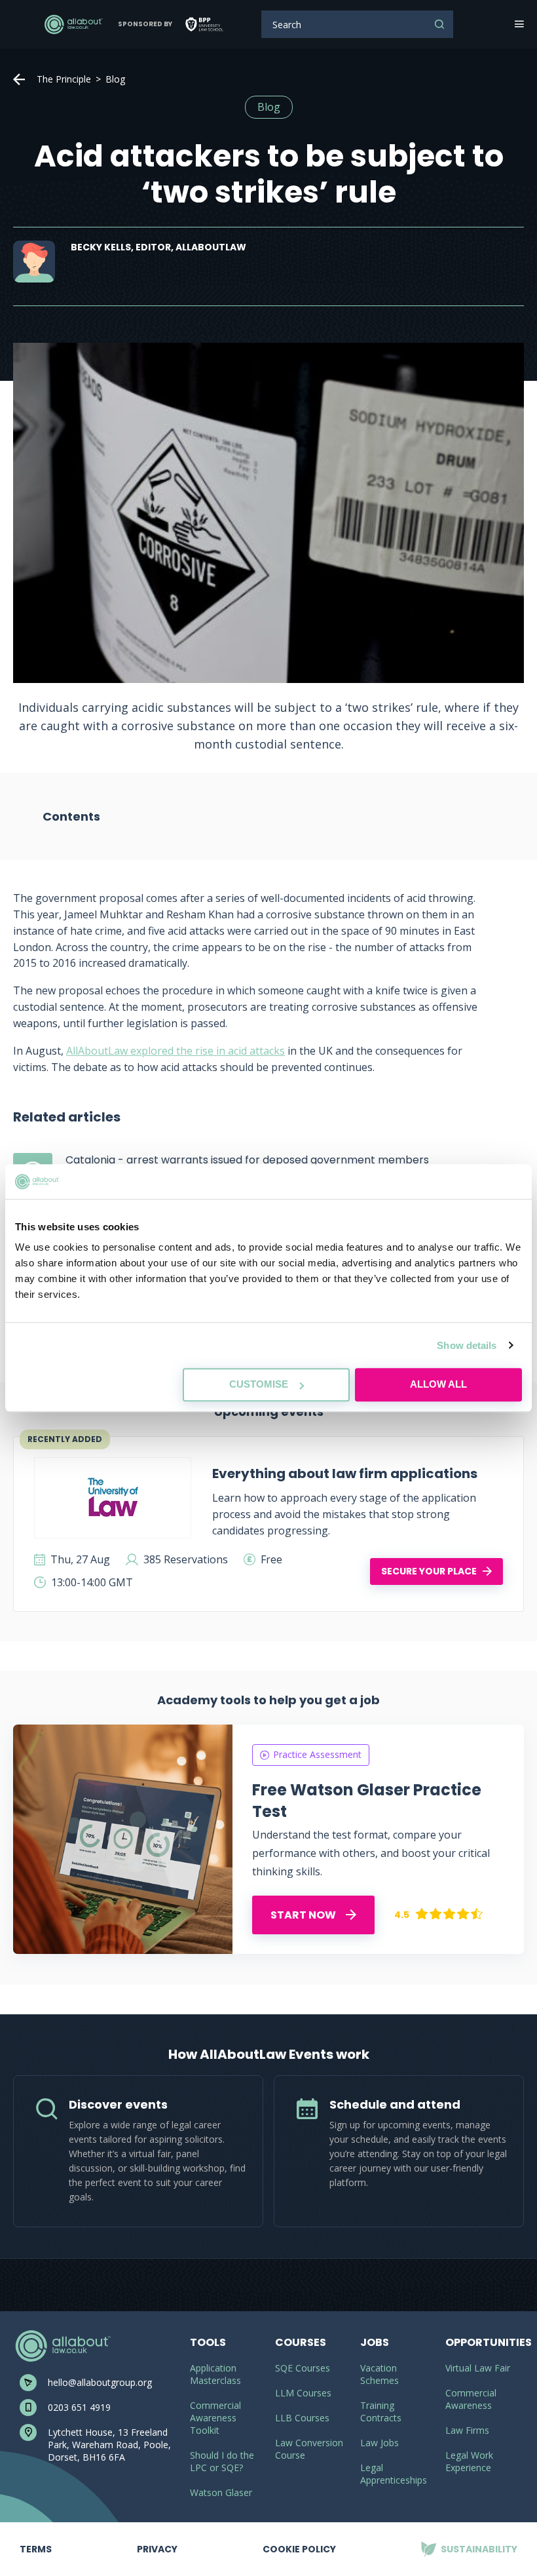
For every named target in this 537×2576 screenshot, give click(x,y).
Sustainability (469, 2539)
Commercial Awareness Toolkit (215, 2418)
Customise (259, 1384)
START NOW (304, 1915)
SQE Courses (303, 2368)
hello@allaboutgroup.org (100, 2382)
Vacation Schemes (380, 2374)
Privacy (157, 2539)
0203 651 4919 (79, 2407)
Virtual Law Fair (478, 2368)
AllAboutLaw (73, 24)
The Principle (64, 79)
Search (439, 24)
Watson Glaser (221, 2492)
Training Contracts (381, 2411)
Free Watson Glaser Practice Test (367, 1801)
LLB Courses (302, 2418)
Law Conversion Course (309, 2449)
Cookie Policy (299, 2549)
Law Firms (467, 2430)
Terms (36, 2539)
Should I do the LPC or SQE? (222, 2461)
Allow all (438, 1384)
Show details (467, 1345)
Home (19, 79)
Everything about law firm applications (345, 1473)
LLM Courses (303, 2393)
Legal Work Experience (469, 2461)
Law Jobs (380, 2443)
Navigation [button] (518, 24)
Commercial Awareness (471, 2399)
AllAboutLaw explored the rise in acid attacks (176, 1051)
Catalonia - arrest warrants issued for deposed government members (247, 1160)
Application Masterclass (215, 2374)
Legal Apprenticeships (394, 2474)
